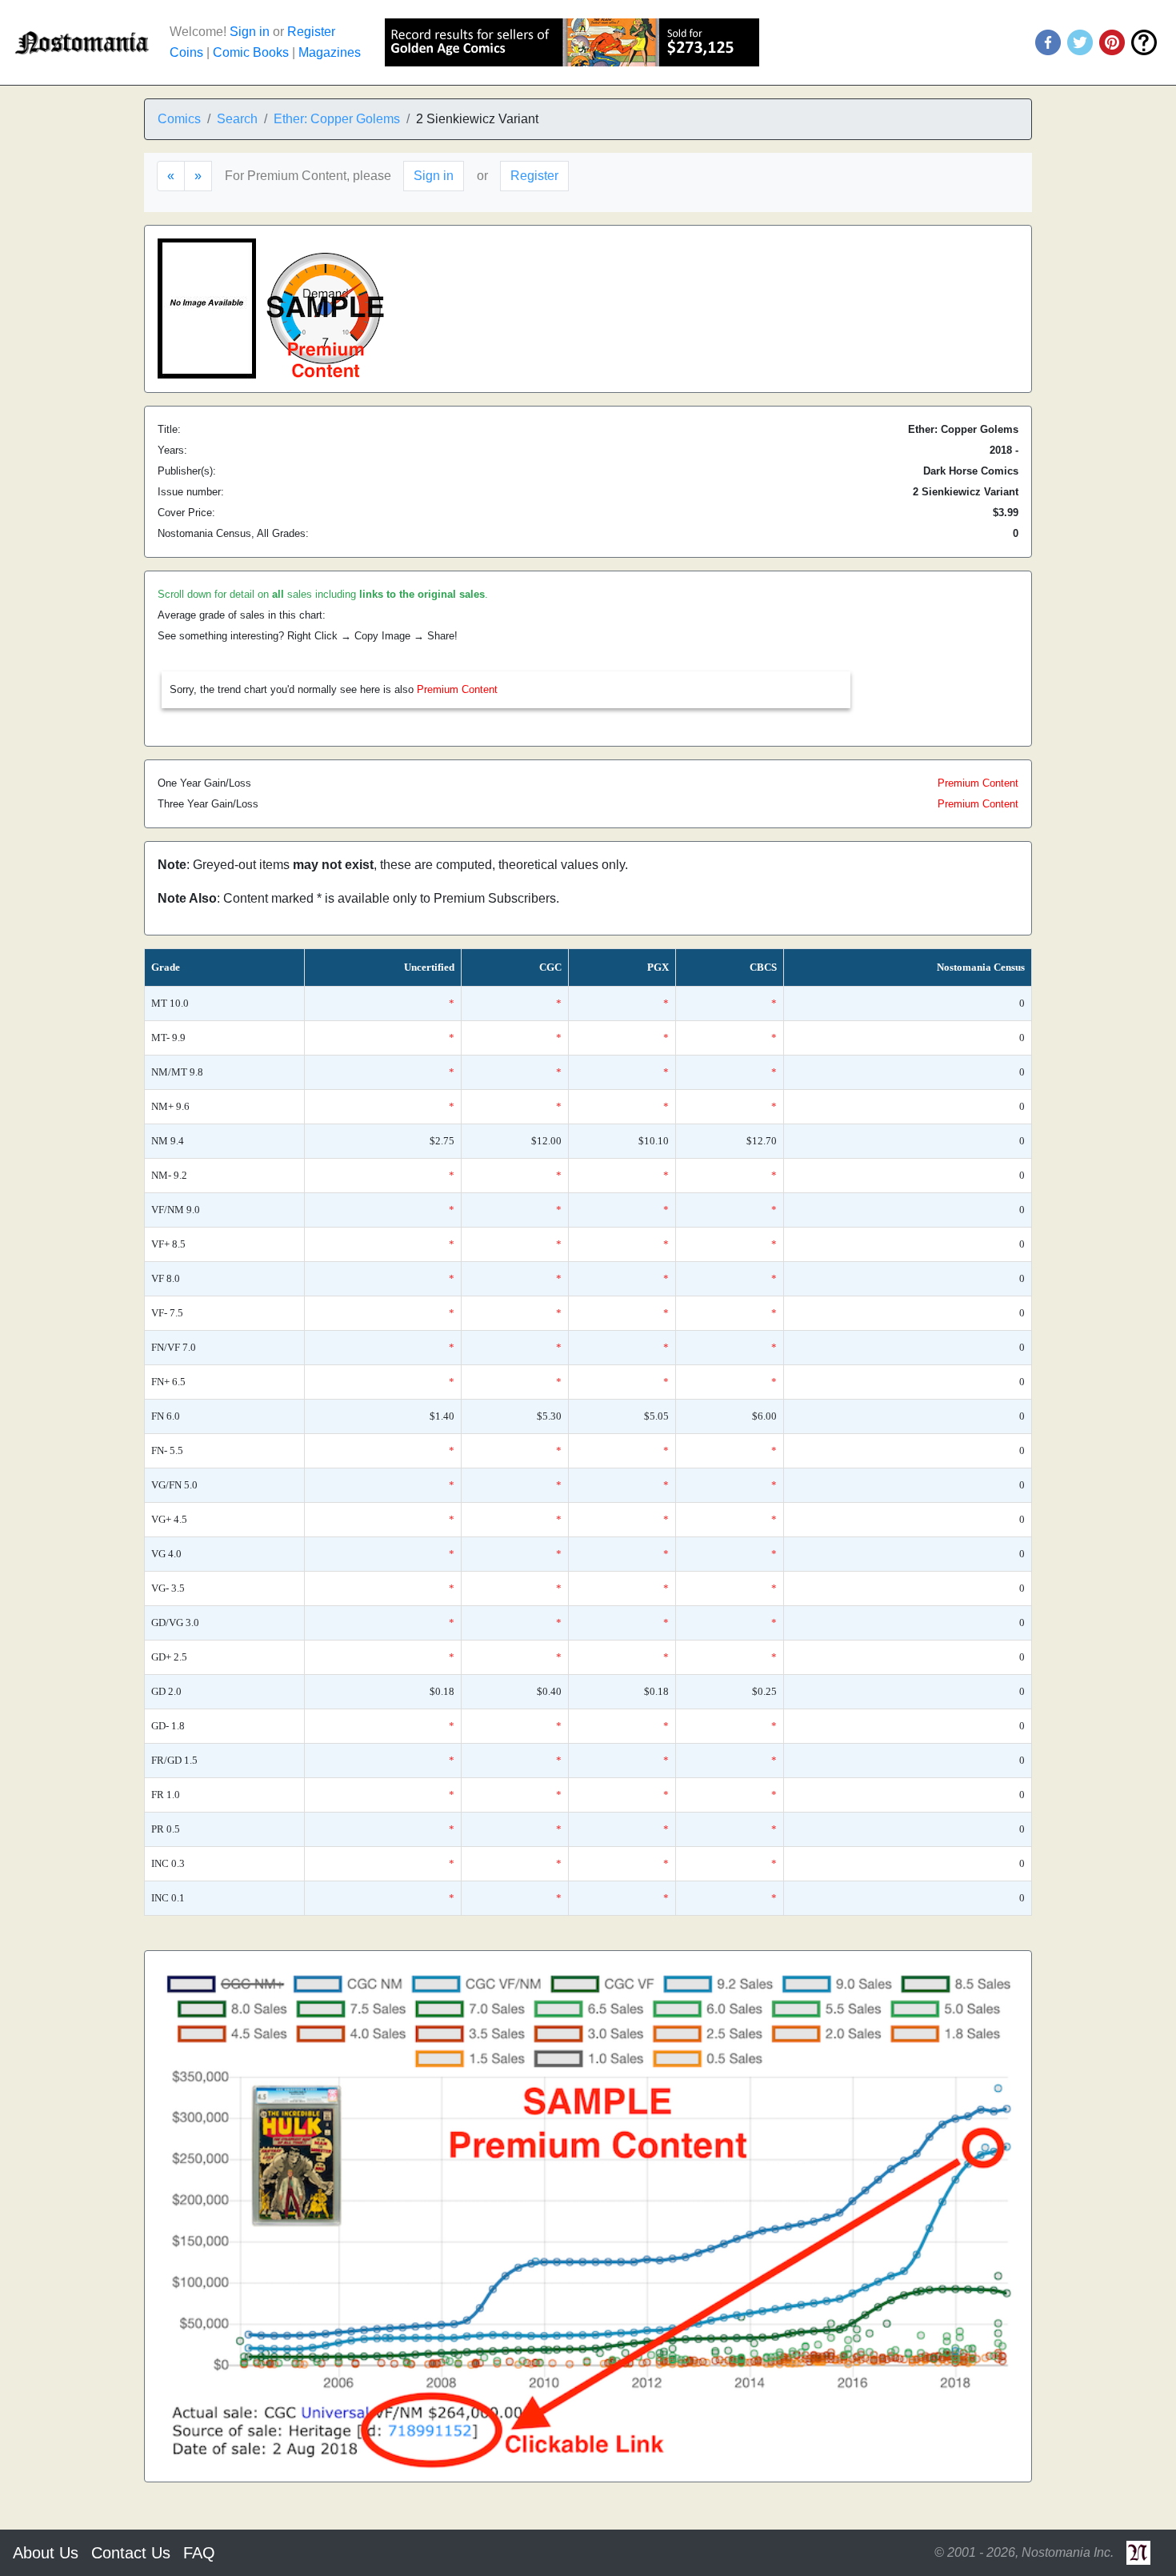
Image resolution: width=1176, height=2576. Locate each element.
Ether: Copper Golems (337, 119)
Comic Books (251, 52)
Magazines (330, 52)
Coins (186, 52)
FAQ (199, 2553)
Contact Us (131, 2553)
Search (237, 119)
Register (311, 32)
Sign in (250, 32)
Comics (179, 119)
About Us (46, 2553)
